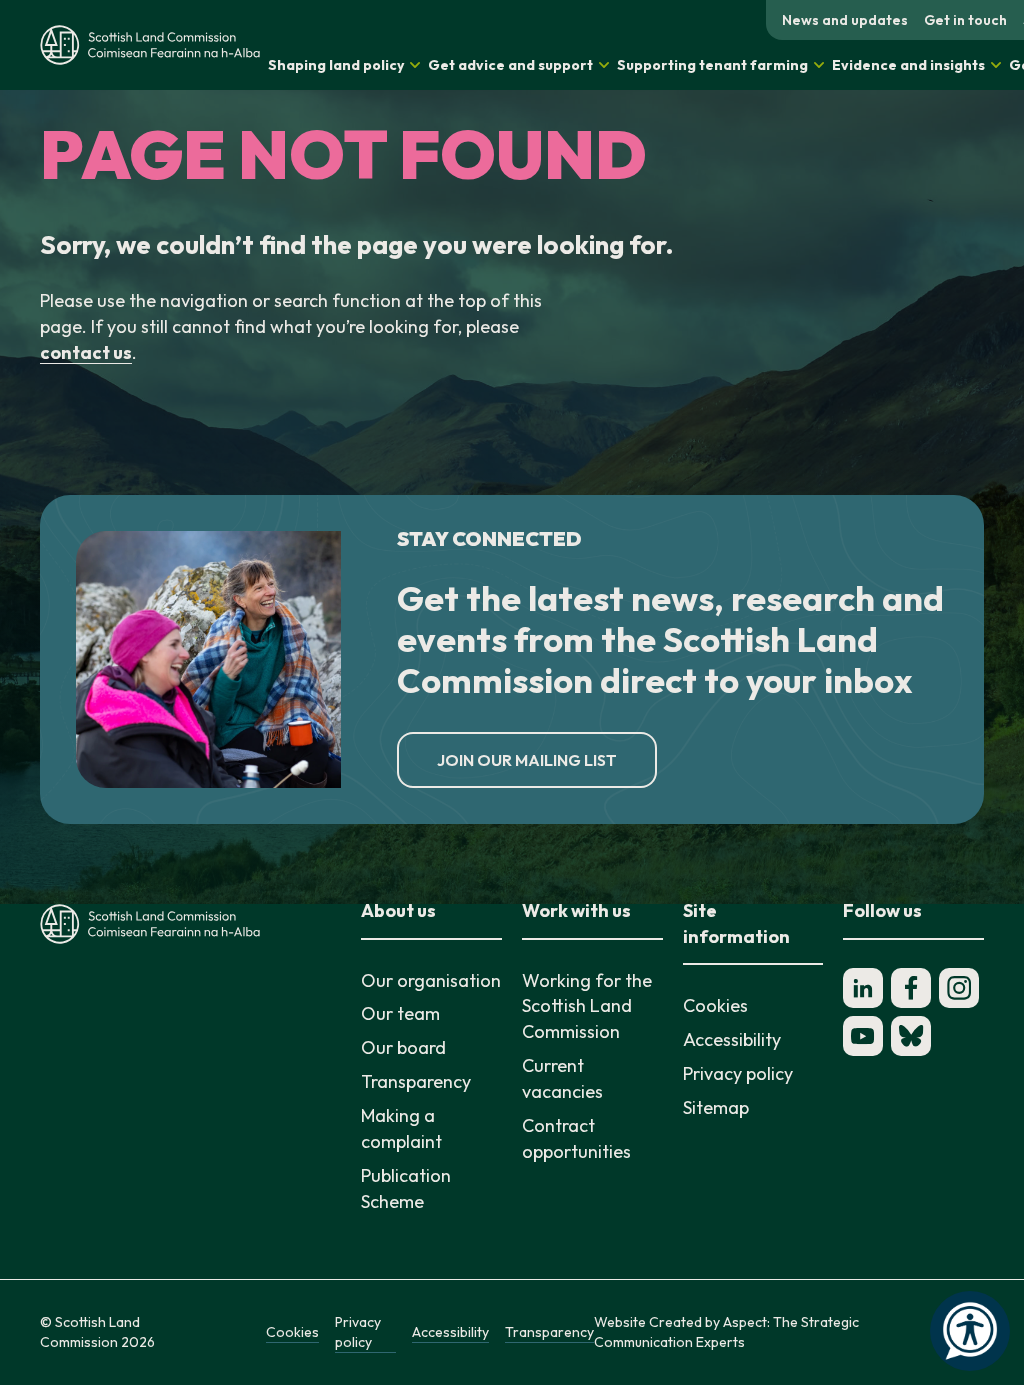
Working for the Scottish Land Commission (587, 1006)
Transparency (416, 1081)
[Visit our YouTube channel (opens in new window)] (863, 1036)
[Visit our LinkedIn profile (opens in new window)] (863, 988)
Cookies (715, 1005)
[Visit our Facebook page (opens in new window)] (911, 988)
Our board (403, 1047)
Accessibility (732, 1039)
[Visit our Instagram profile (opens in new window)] (959, 988)
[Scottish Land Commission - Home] (150, 44)
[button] (344, 65)
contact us (86, 352)
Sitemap (716, 1107)
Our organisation (431, 980)
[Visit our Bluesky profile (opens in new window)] (911, 1036)
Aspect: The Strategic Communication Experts (726, 1332)
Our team (400, 1013)
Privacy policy (738, 1073)
